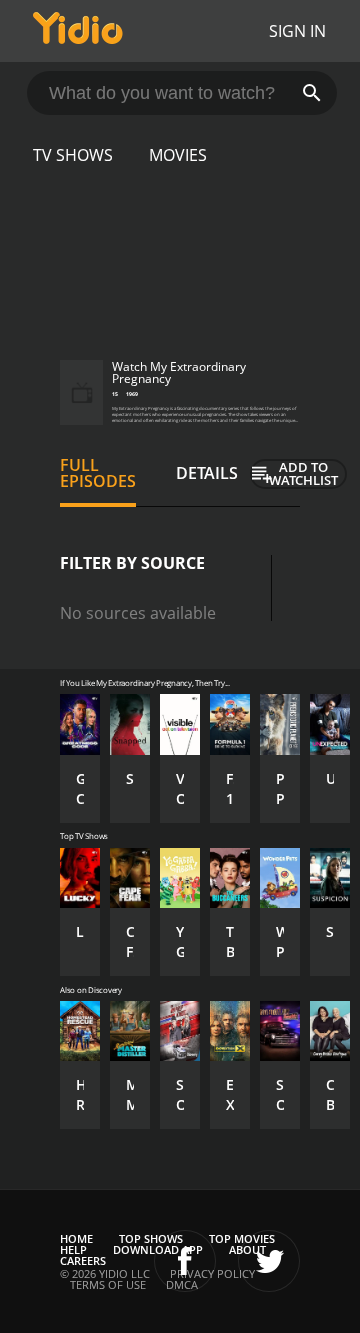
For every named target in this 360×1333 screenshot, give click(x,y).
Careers (83, 1260)
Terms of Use (108, 1284)
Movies (178, 155)
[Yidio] (78, 31)
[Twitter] (269, 1261)
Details (207, 473)
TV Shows (73, 155)
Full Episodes (98, 473)
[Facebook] (185, 1261)
